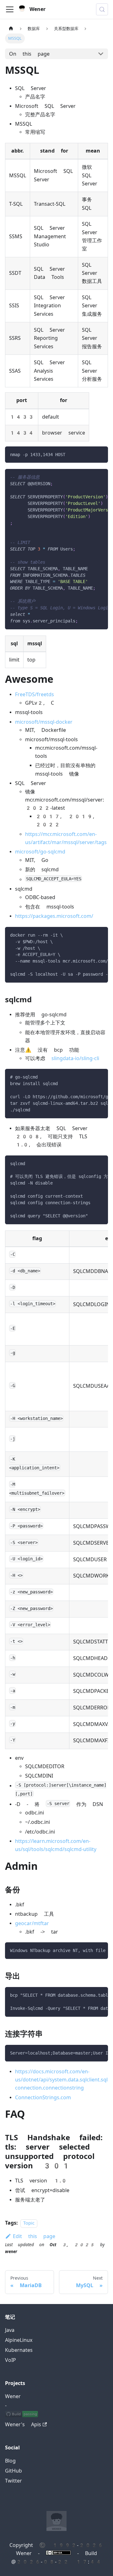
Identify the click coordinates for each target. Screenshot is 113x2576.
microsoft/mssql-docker (44, 722)
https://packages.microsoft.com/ (54, 916)
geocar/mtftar (32, 1923)
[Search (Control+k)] (102, 9)
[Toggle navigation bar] (10, 9)
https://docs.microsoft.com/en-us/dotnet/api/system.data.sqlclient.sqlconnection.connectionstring (61, 2080)
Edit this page (34, 2236)
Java (10, 2330)
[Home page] (11, 29)
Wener (13, 2396)
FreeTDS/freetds (35, 694)
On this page (29, 54)
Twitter (13, 2481)
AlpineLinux (19, 2340)
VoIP (11, 2360)
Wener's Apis (23, 2425)
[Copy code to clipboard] (100, 454)
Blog (10, 2461)
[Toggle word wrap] (89, 477)
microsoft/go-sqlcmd (40, 852)
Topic (29, 2223)
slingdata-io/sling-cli (75, 1058)
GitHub (13, 2471)
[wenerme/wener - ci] (22, 2415)
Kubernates (19, 2350)
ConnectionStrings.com (43, 2098)
